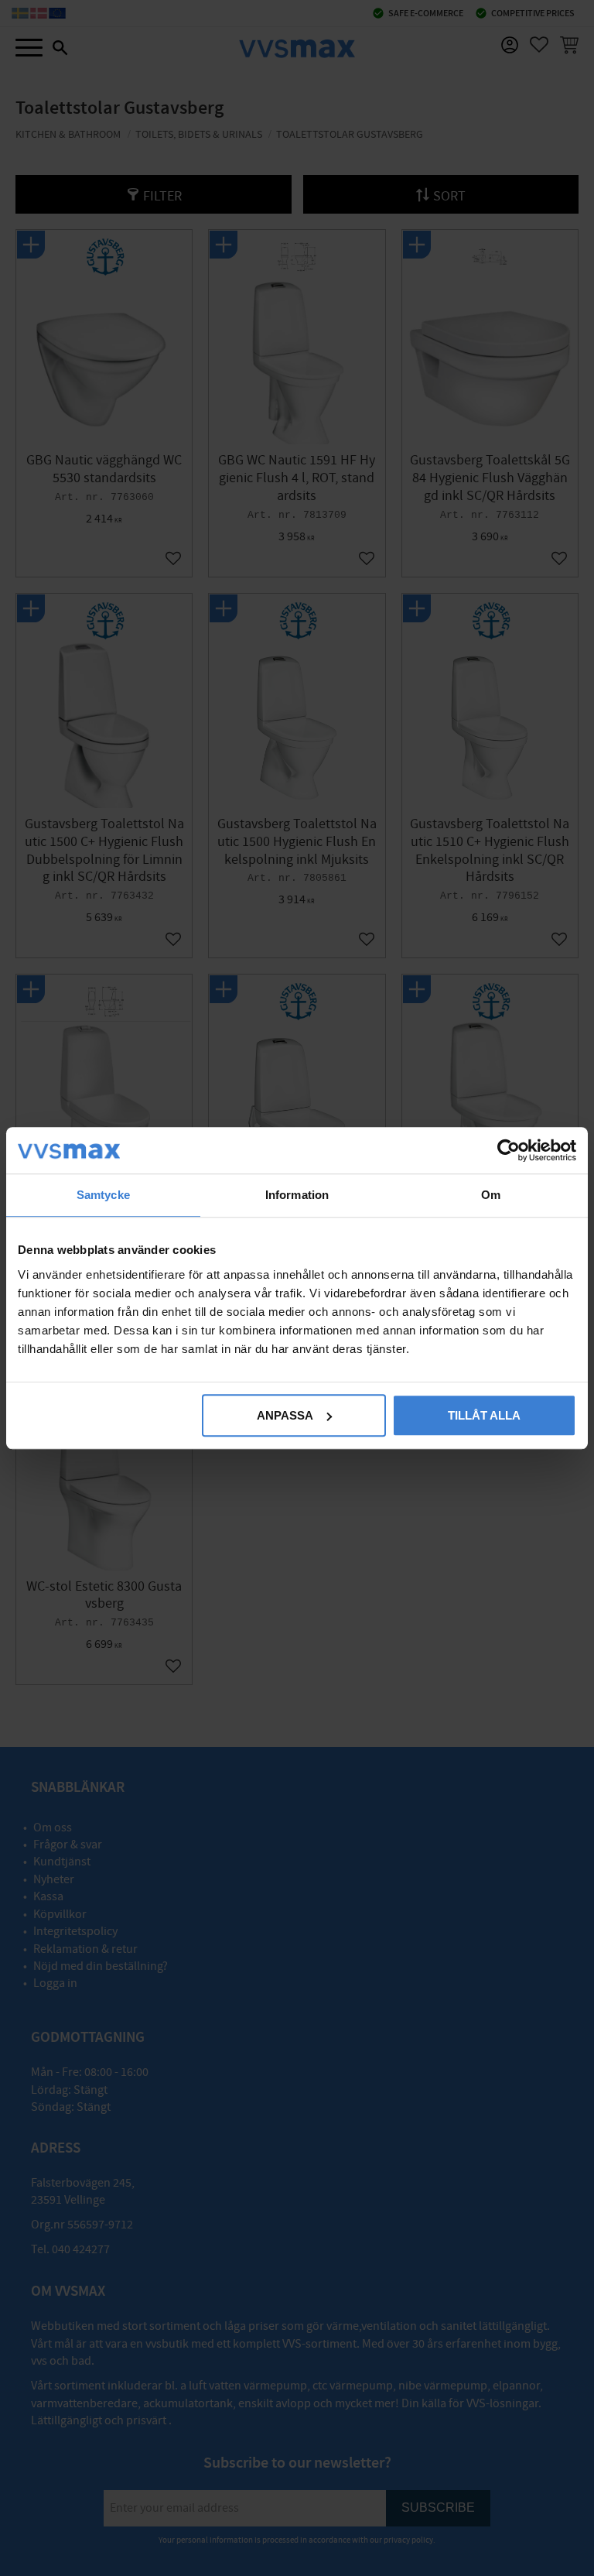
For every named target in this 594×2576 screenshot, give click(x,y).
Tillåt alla (484, 1415)
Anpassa (285, 1415)
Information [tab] (297, 1195)
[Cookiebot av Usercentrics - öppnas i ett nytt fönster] (509, 1150)
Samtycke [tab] (103, 1195)
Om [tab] (491, 1195)
